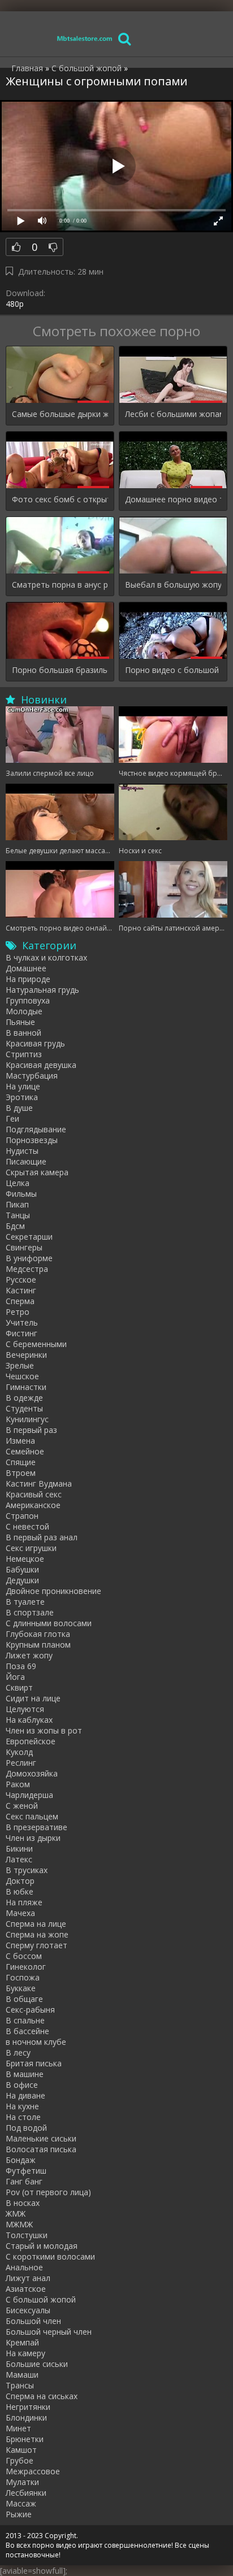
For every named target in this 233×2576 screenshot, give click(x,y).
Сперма (20, 1301)
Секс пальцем (32, 1816)
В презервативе (36, 1827)
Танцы (18, 1215)
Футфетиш (26, 2171)
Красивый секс (34, 1494)
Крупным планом (38, 1645)
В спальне (25, 2020)
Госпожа (23, 1977)
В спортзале (30, 1612)
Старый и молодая (42, 2246)
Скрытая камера (37, 1172)
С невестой (27, 1526)
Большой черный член (49, 2332)
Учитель (22, 1322)
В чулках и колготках (46, 957)
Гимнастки (26, 1387)
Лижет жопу (29, 1655)
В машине (25, 2074)
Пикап (17, 1204)
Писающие (26, 1161)
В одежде (24, 1398)
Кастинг (21, 1290)
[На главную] (85, 38)
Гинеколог (26, 1967)
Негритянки (28, 2407)
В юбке (20, 1891)
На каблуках (29, 1720)
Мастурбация (32, 1076)
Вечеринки (26, 1355)
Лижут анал (28, 2278)
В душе (19, 1108)
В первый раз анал (42, 1537)
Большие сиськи (37, 2364)
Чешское (22, 1376)
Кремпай (22, 2342)
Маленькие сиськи (41, 2138)
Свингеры (24, 1247)
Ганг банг (24, 2181)
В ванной (23, 1033)
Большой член (33, 2321)
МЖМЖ (19, 2224)
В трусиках (27, 1870)
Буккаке (21, 1988)
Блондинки (26, 2418)
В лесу (18, 2052)
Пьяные (20, 1022)
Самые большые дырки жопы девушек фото (60, 414)
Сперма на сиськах (42, 2396)
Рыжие (19, 2514)
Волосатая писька (41, 2149)
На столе (23, 2117)
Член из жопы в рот (44, 1730)
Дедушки (22, 1580)
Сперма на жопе (37, 1934)
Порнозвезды (32, 1140)
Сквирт (19, 1687)
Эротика (22, 1097)
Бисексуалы (28, 2310)
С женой (22, 1806)
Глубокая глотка (38, 1634)
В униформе (29, 1258)
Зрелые (20, 1365)
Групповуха (28, 1000)
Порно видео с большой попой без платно (173, 670)
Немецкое (25, 1559)
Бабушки (22, 1569)
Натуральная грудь (42, 990)
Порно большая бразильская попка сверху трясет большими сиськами (60, 670)
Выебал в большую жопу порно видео (173, 585)
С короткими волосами (50, 2256)
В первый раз (31, 1430)
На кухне (22, 2106)
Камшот (21, 2450)
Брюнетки (25, 2439)
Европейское (31, 1741)
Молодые (24, 1011)
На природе (28, 979)
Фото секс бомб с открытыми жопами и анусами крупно (60, 499)
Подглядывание (36, 1129)
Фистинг (21, 1333)
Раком (18, 1784)
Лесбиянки (26, 2493)
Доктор (20, 1881)
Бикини (19, 1849)
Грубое (20, 2460)
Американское (33, 1505)
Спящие (21, 1462)
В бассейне (27, 2031)
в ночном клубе (36, 2042)
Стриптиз (24, 1054)
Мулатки (22, 2482)
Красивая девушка (41, 1065)
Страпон (22, 1516)
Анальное (24, 2267)
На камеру (25, 2353)
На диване (25, 2095)
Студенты (24, 1408)
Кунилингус (27, 1419)
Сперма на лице (36, 1924)
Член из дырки (33, 1838)
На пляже (24, 1902)
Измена (20, 1441)
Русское (21, 1280)
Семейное (25, 1451)
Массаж (21, 2503)
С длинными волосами (49, 1623)
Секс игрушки (31, 1548)
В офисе (22, 2085)
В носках (23, 2203)
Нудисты (22, 1151)
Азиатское (26, 2289)
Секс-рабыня (30, 2010)
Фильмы (21, 1194)
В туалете (25, 1602)
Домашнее (26, 968)
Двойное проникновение (53, 1591)
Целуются (25, 1709)
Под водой (26, 2128)
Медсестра (27, 1269)
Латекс (19, 1859)
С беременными (36, 1344)
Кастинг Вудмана (39, 1484)
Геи (12, 1118)
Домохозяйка (32, 1773)
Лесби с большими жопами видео (173, 414)
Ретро (18, 1312)
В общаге (24, 1999)
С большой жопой (41, 2299)
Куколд (19, 1752)
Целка (18, 1183)
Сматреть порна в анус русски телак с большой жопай (60, 585)
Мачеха (20, 1913)
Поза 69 (21, 1666)
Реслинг (21, 1763)
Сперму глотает (36, 1945)
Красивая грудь (35, 1043)
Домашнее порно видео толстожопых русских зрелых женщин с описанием (173, 499)
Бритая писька (34, 2063)
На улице (23, 1086)
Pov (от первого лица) (48, 2192)
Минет (18, 2428)
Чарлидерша (29, 1795)
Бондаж (21, 2160)
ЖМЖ (16, 2214)
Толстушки (27, 2235)
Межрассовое (33, 2471)
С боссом (24, 1956)
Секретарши (29, 1237)
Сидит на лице (33, 1698)
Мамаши (22, 2375)
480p (15, 304)
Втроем (21, 1473)
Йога (15, 1677)
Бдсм (15, 1226)
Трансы (20, 2385)
